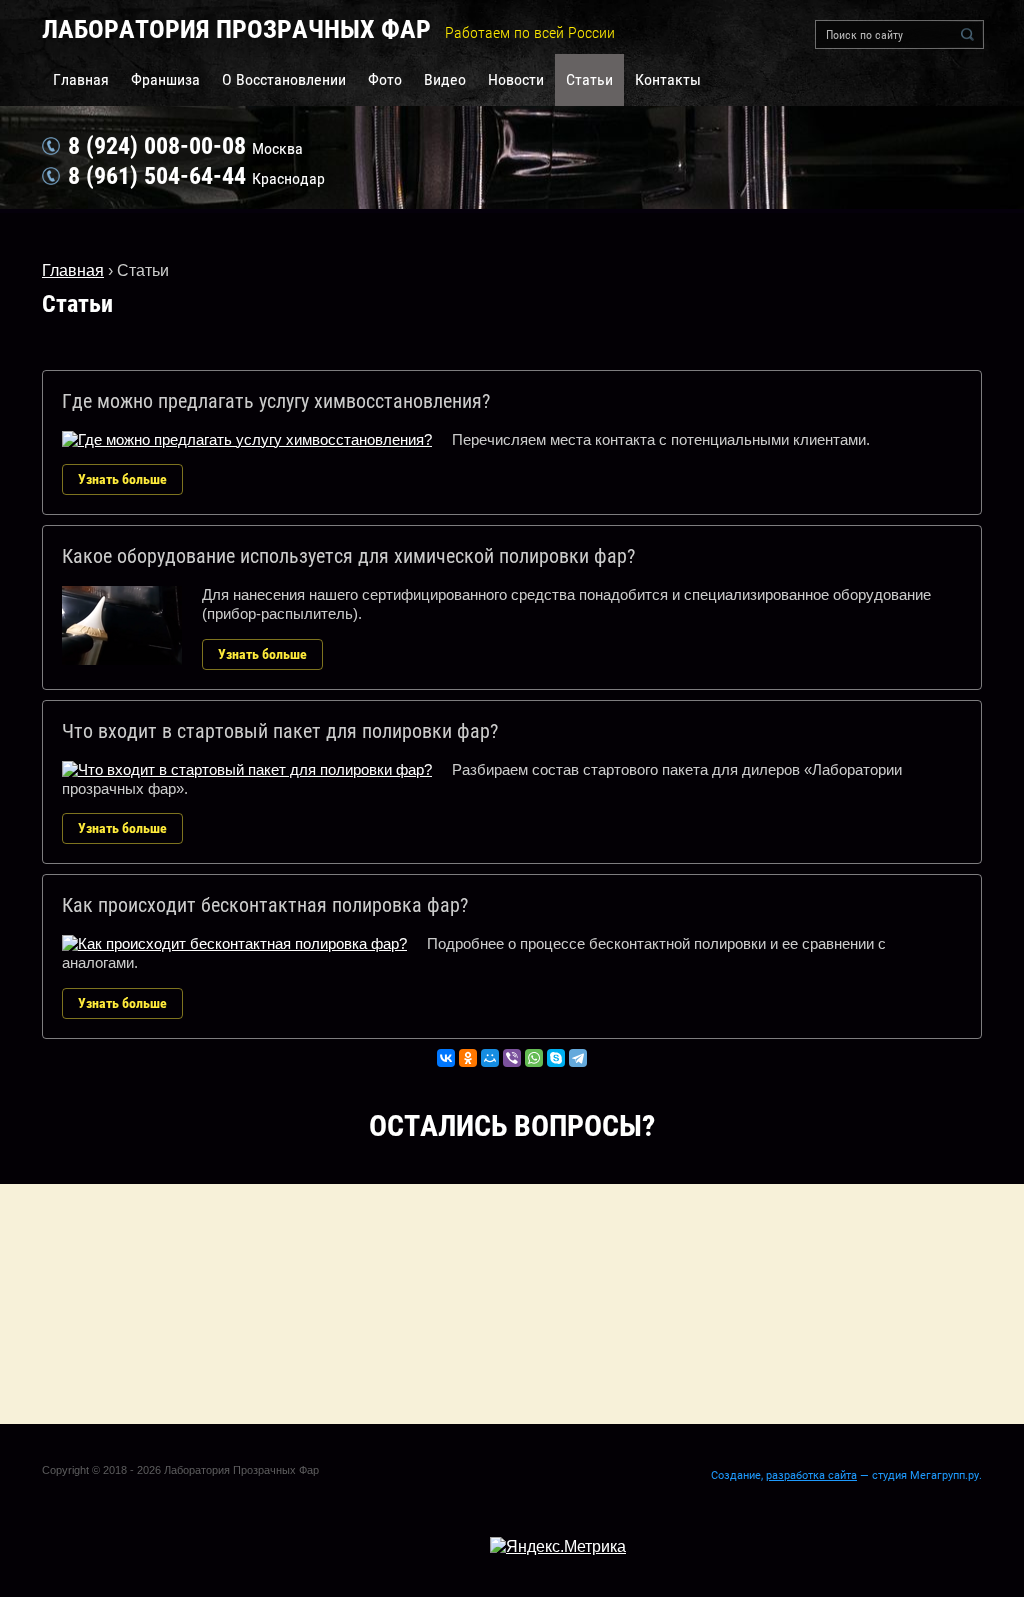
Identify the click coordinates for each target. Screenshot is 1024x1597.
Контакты (668, 79)
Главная (81, 79)
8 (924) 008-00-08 (157, 146)
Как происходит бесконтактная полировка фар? (265, 905)
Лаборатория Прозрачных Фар (236, 29)
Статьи (589, 79)
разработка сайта (811, 1475)
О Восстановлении (284, 79)
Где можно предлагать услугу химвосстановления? (276, 401)
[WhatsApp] (534, 1058)
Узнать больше (122, 479)
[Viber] (512, 1058)
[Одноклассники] (468, 1058)
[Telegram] (578, 1058)
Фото (385, 79)
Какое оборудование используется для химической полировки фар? (348, 556)
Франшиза (165, 79)
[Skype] (556, 1058)
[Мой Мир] (490, 1058)
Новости (516, 79)
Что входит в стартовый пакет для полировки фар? (280, 731)
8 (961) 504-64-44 (157, 176)
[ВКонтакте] (446, 1058)
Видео (445, 79)
